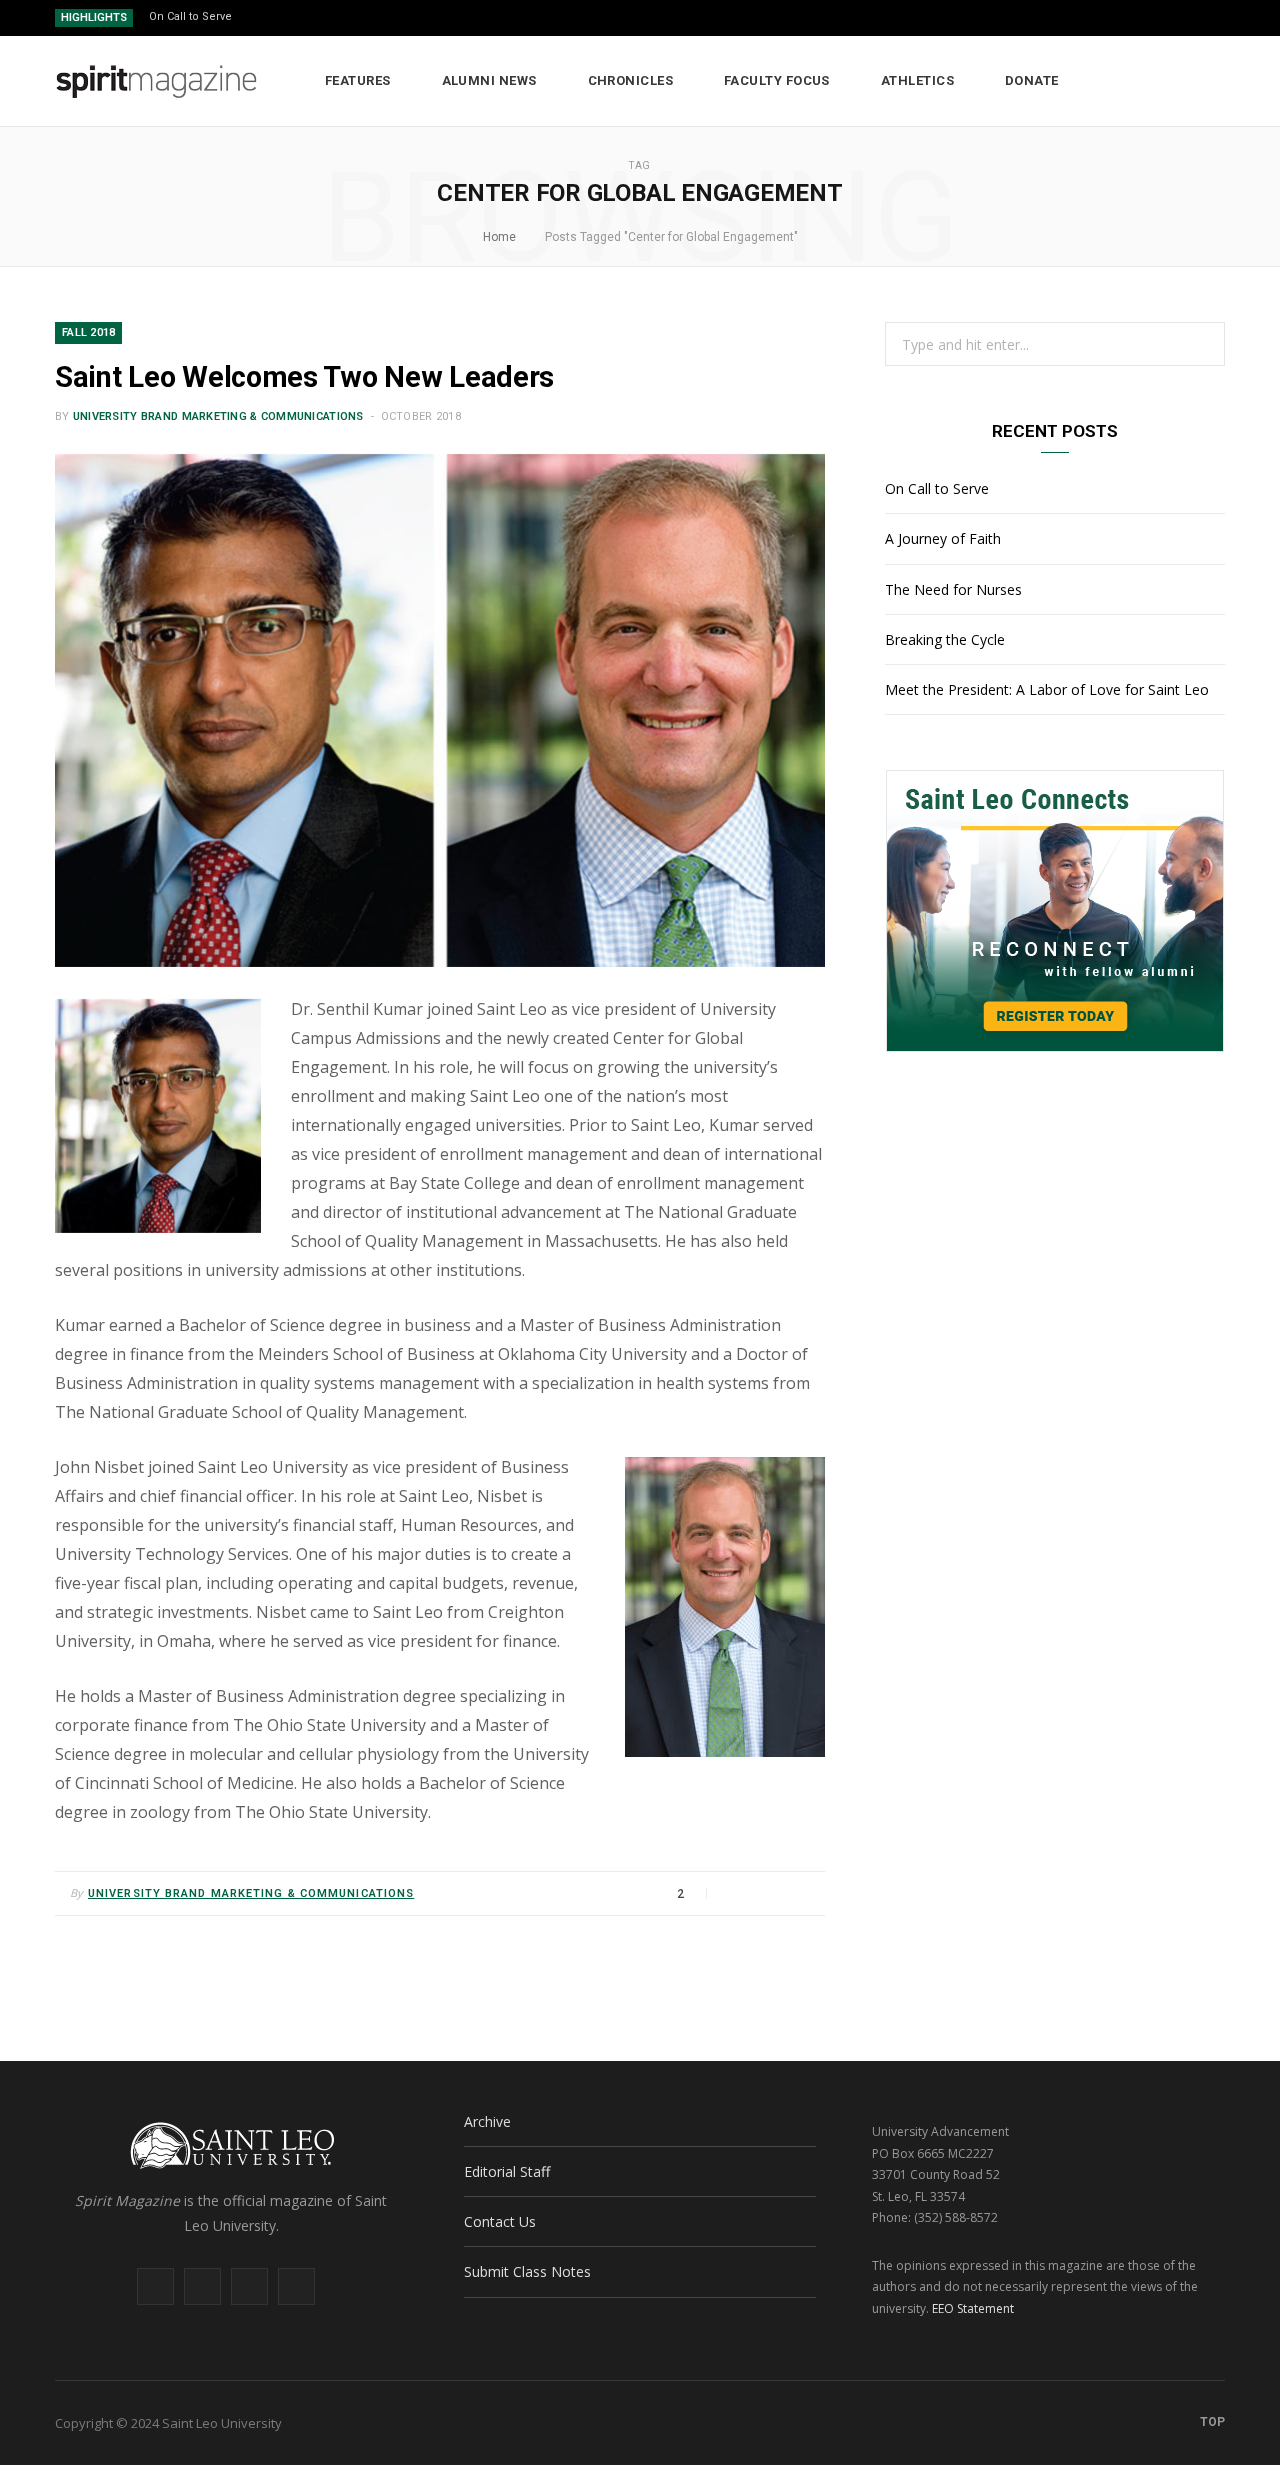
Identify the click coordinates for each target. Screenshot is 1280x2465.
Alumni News (489, 80)
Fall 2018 (88, 332)
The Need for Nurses (953, 589)
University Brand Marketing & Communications (218, 416)
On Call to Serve (190, 16)
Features (358, 80)
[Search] (1210, 81)
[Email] (805, 1893)
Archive (487, 2121)
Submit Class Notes (527, 2271)
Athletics (917, 80)
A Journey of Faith (943, 538)
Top (1211, 2422)
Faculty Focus (777, 80)
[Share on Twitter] (757, 1893)
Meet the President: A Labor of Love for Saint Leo (1047, 689)
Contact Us (500, 2221)
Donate (1032, 80)
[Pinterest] (781, 1893)
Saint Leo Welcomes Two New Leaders (304, 377)
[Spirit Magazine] (157, 82)
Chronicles (631, 80)
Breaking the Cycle (945, 639)
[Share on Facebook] (733, 1893)
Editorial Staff (507, 2171)
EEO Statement (973, 2308)
